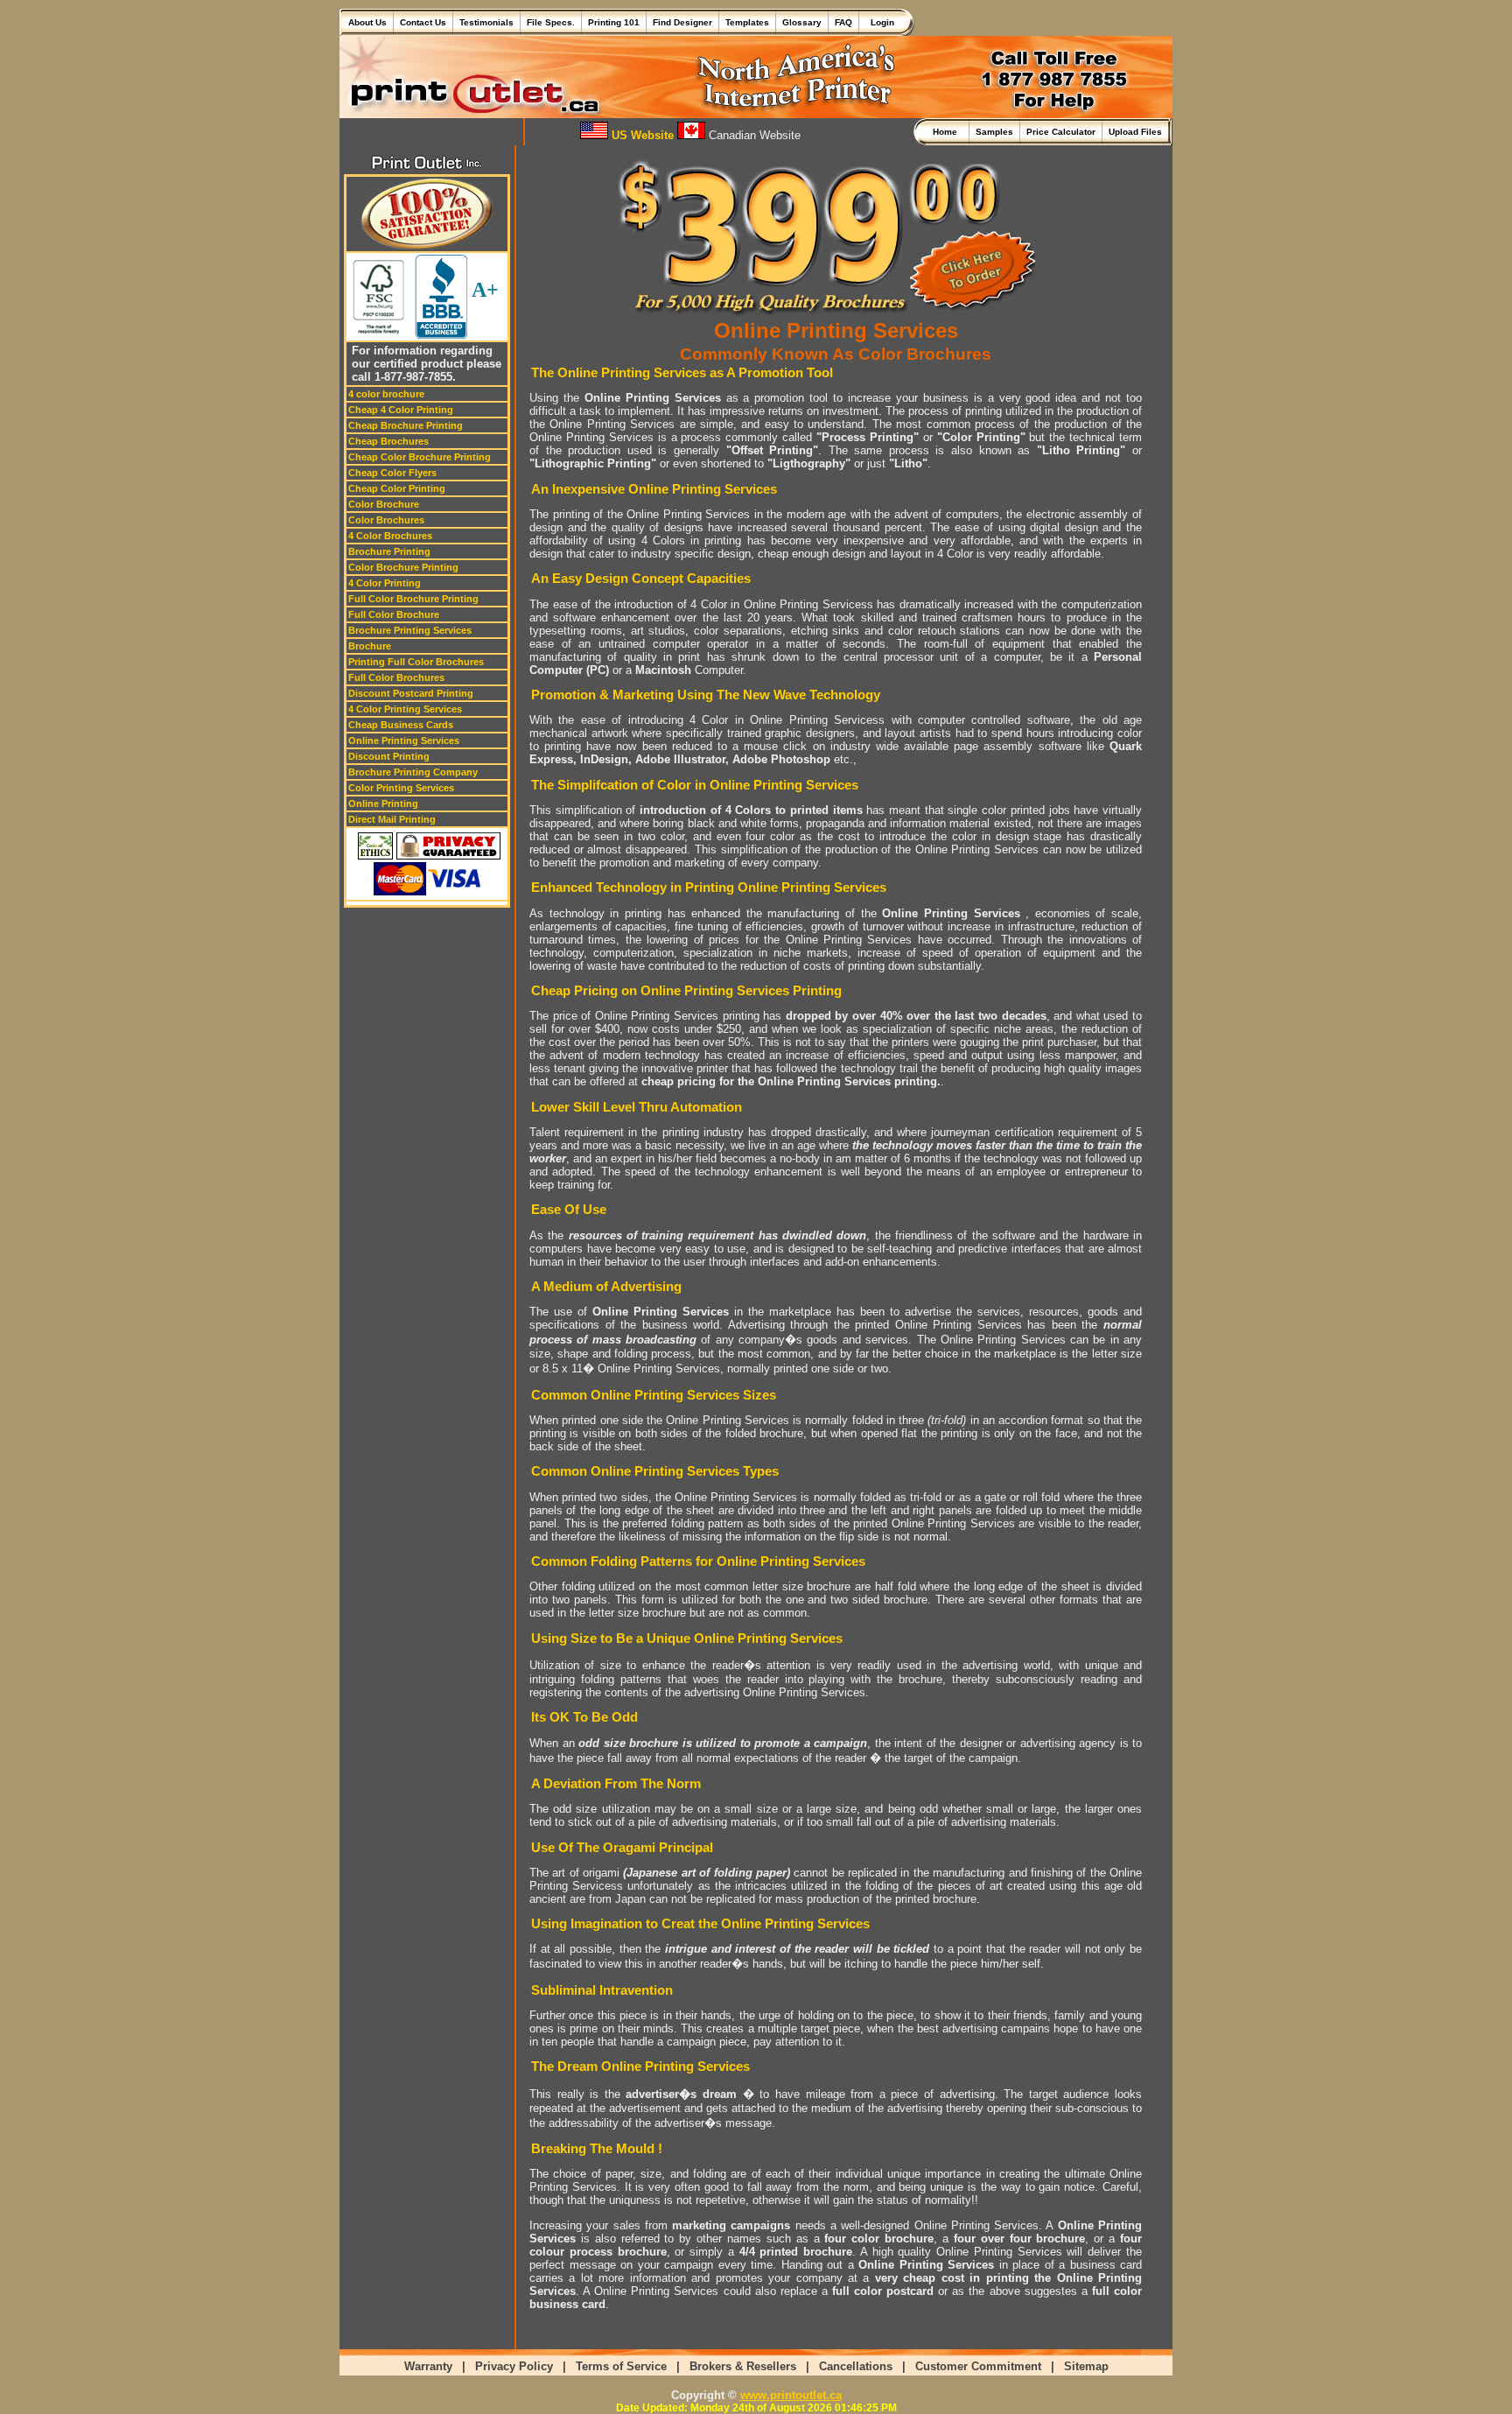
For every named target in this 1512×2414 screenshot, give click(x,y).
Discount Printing (389, 756)
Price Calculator (1061, 132)
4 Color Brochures (390, 536)
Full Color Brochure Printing (413, 599)
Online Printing (383, 803)
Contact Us (423, 22)
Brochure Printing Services (410, 630)
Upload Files (1135, 132)
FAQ (843, 22)
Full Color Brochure (394, 614)
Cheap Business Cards (401, 725)
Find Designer (682, 22)
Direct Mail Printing (392, 819)
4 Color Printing (385, 583)
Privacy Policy (514, 2366)
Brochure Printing (389, 551)
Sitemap (1086, 2366)
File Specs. (551, 22)
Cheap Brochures (388, 441)
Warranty (428, 2366)
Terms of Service (621, 2366)
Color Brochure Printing (403, 567)
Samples (994, 132)
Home (948, 132)
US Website (641, 135)
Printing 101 (614, 22)
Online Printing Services (404, 740)
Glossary (802, 22)
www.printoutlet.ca (791, 2395)
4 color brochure (386, 394)
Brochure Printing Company (413, 772)
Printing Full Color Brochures (416, 662)
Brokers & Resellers (743, 2366)
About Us (367, 22)
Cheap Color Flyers (392, 473)
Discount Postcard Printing (411, 693)
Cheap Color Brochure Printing (420, 457)
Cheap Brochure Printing (406, 425)
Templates (747, 22)
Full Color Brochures (396, 677)
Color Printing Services (401, 788)
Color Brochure (384, 504)
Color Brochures (386, 520)
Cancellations (856, 2366)
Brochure (370, 646)
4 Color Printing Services (405, 709)
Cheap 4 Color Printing (401, 410)
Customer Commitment (978, 2366)
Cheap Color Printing (397, 488)
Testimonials (486, 22)
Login (880, 22)
